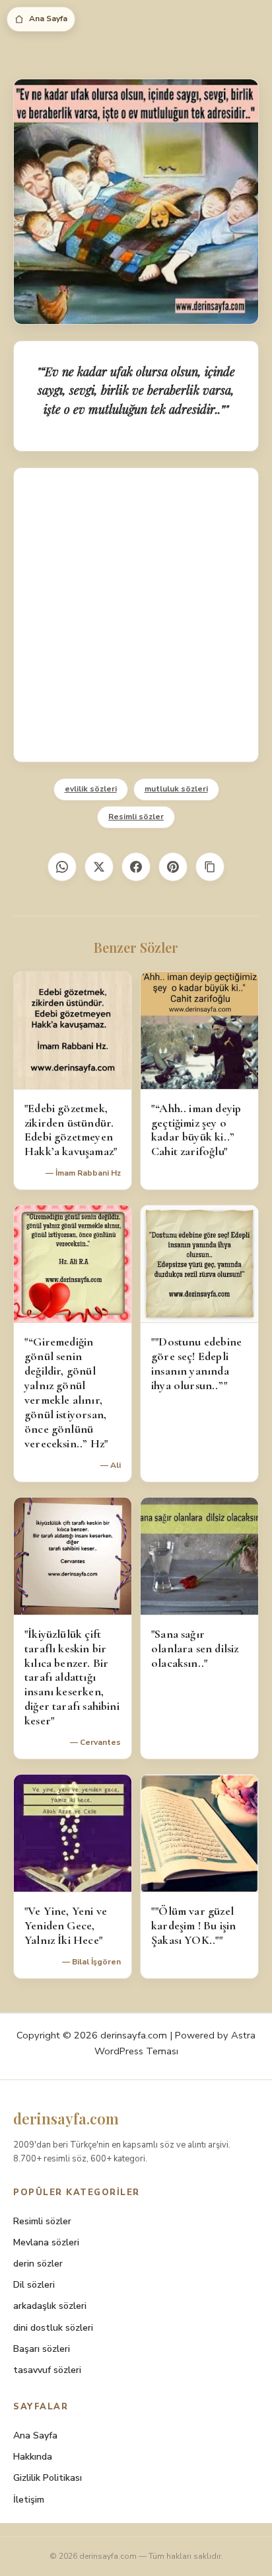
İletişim (29, 2500)
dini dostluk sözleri (53, 2328)
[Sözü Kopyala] (210, 867)
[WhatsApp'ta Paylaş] (62, 867)
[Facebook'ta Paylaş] (136, 867)
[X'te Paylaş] (99, 867)
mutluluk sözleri (176, 789)
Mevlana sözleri (46, 2242)
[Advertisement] (136, 615)
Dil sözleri (34, 2285)
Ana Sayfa (48, 19)
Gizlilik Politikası (48, 2478)
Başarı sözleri (42, 2349)
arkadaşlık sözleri (50, 2306)
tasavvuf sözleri (47, 2370)
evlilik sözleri (91, 789)
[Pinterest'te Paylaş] (173, 867)
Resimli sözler (136, 817)
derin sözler (38, 2264)
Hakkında (33, 2457)
